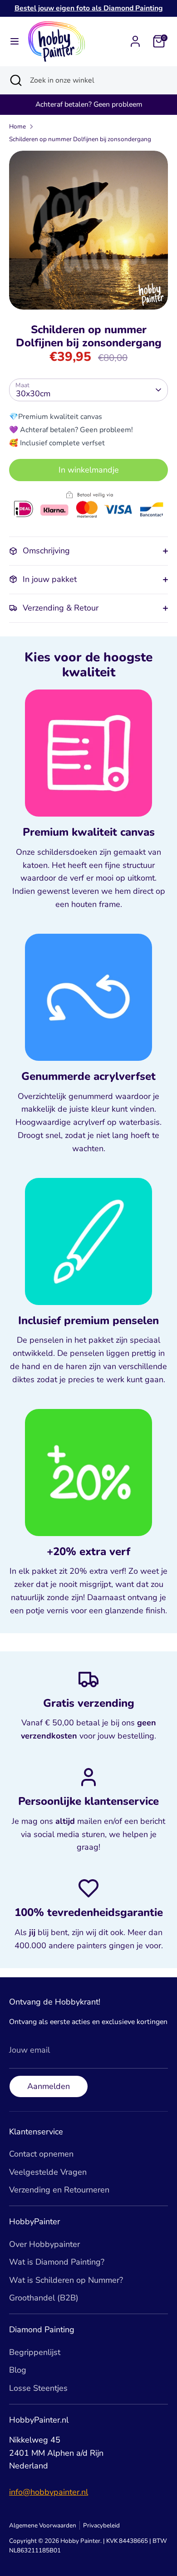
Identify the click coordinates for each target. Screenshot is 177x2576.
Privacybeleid (101, 2525)
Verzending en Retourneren (59, 2190)
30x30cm (33, 394)
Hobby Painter (80, 2541)
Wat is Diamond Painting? (57, 2262)
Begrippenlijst (35, 2352)
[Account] (135, 39)
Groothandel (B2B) (44, 2298)
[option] (88, 230)
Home (17, 126)
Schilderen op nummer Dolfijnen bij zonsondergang (80, 139)
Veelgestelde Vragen (48, 2172)
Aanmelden (49, 2086)
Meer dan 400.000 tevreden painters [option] (89, 104)
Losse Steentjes (38, 2388)
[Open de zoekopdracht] (15, 80)
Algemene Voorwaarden (43, 2525)
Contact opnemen (41, 2154)
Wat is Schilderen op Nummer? (66, 2280)
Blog (18, 2370)
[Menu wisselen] (15, 42)
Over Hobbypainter (44, 2244)
